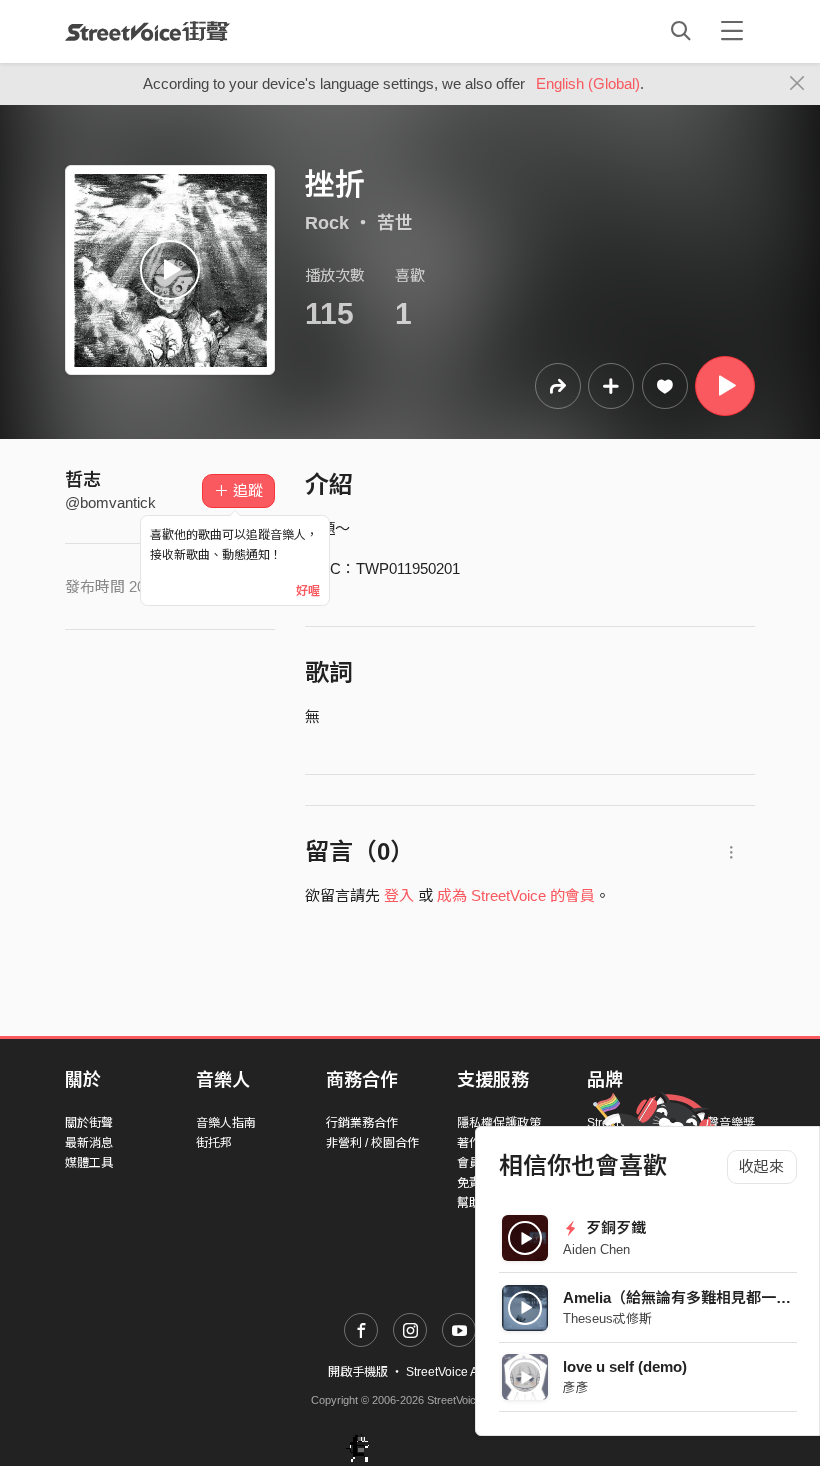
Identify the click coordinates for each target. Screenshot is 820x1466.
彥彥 (576, 1387)
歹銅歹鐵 (614, 1227)
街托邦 (214, 1143)
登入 (399, 895)
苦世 (395, 223)
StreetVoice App (449, 1372)
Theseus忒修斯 (607, 1318)
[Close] (797, 84)
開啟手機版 (358, 1372)
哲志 (83, 480)
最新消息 (89, 1143)
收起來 (761, 1166)
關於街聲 (89, 1123)
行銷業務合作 (362, 1123)
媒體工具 (89, 1163)
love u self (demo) (625, 1366)
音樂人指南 (226, 1123)
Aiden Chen (596, 1249)
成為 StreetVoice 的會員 (516, 895)
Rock (327, 223)
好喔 (308, 591)
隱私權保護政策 (499, 1123)
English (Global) (588, 83)
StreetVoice (147, 31)
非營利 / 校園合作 (372, 1143)
